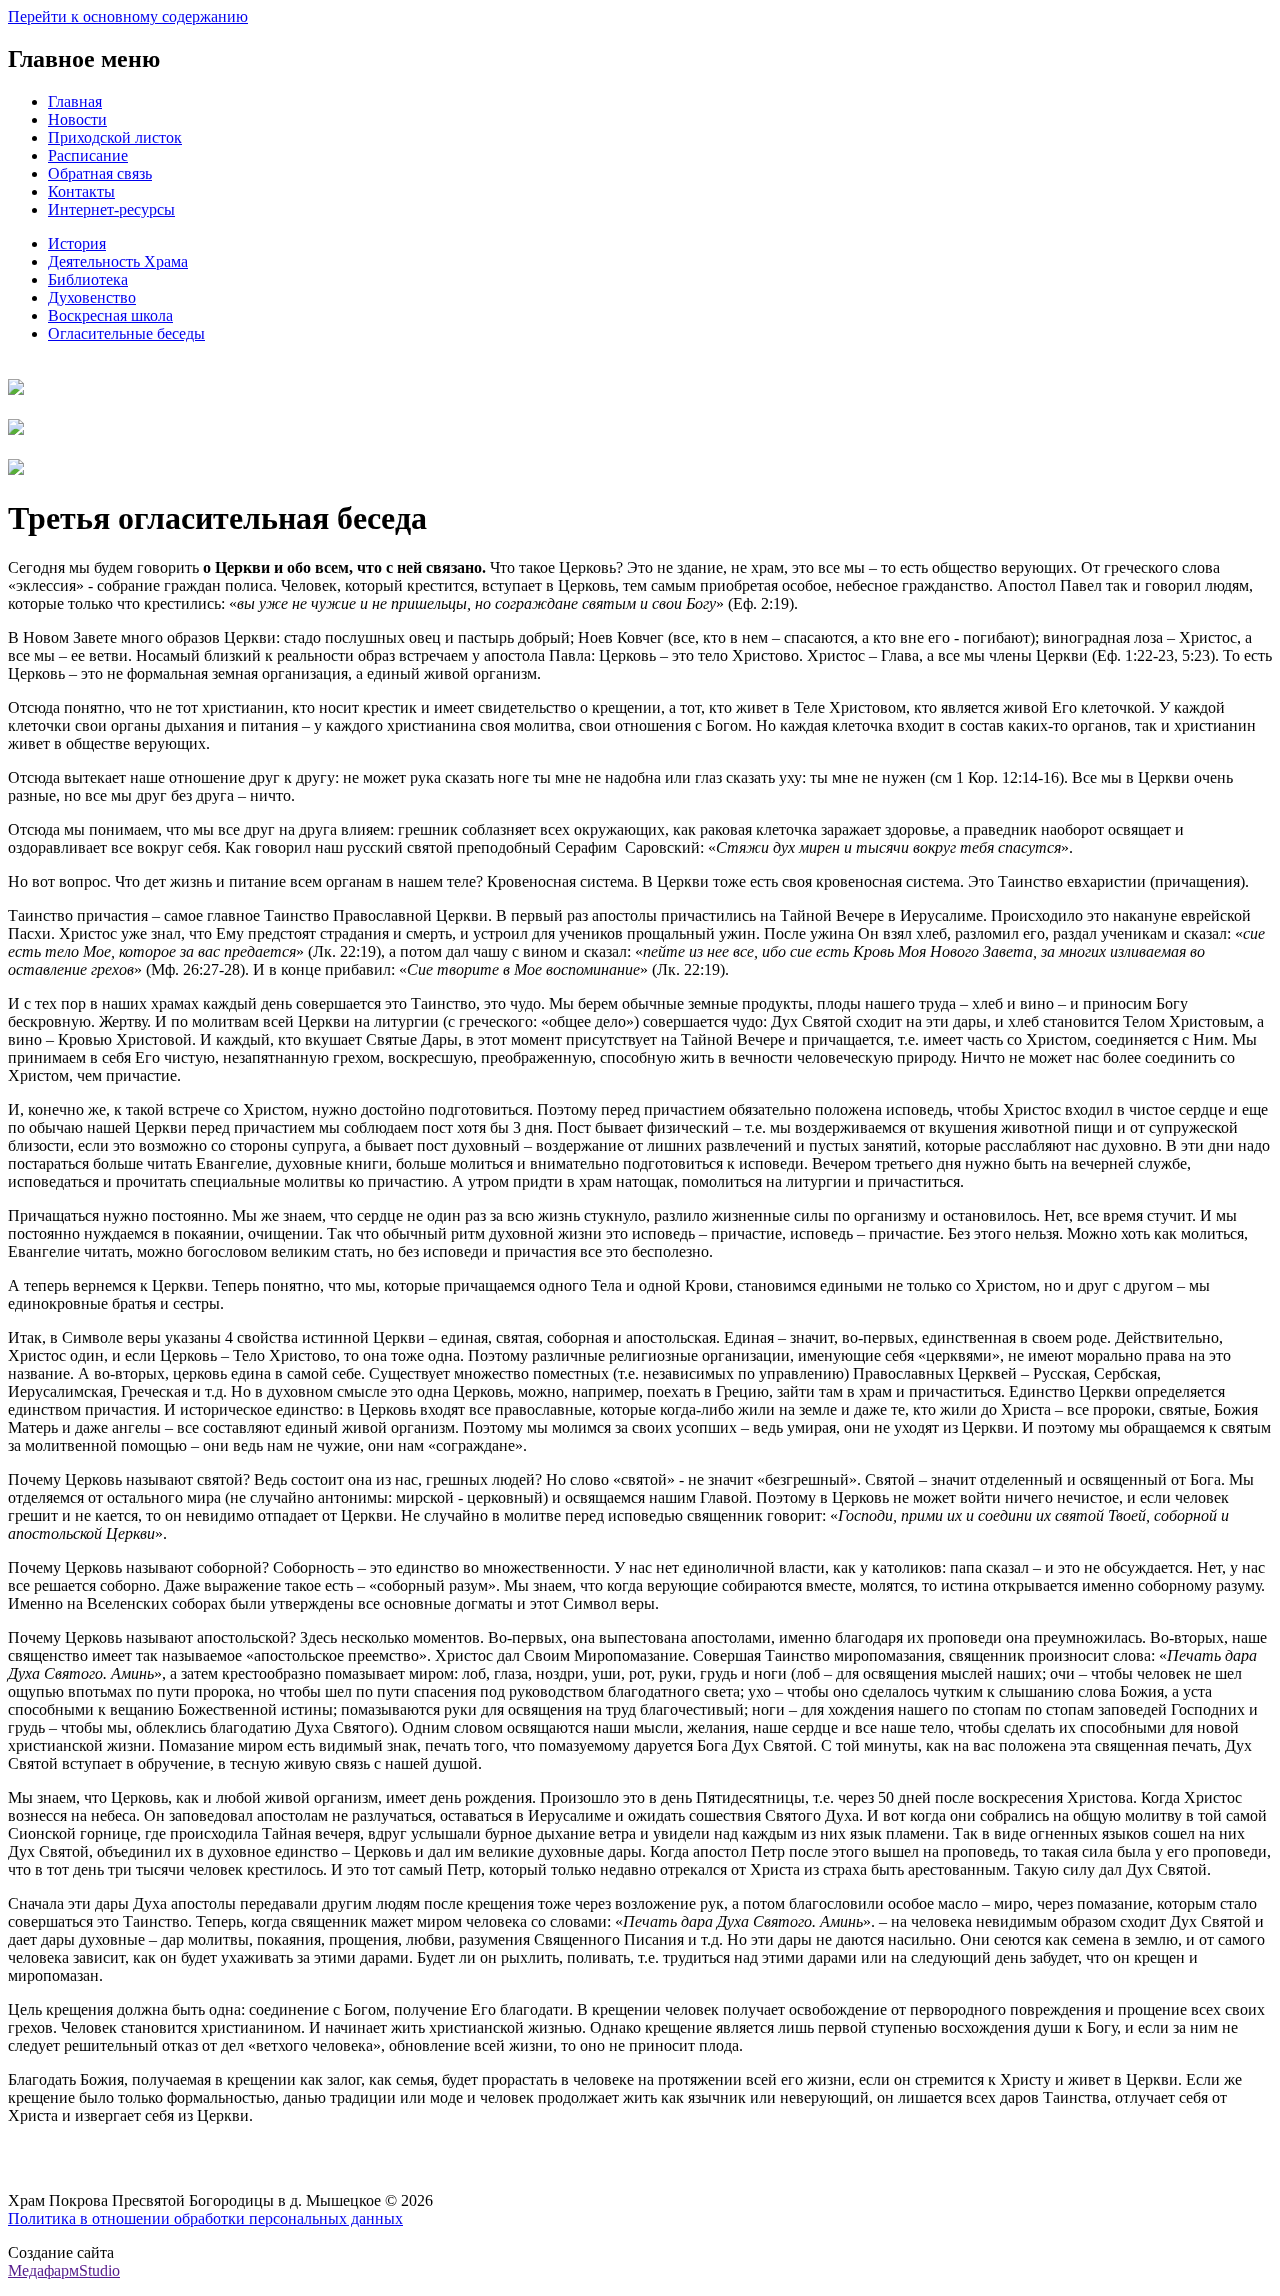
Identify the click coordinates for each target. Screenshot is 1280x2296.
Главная (75, 101)
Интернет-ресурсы (111, 209)
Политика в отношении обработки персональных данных (205, 2218)
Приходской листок (115, 137)
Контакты (81, 191)
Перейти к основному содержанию (128, 16)
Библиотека (88, 279)
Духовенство (92, 297)
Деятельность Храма (118, 261)
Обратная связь (100, 173)
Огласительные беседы (126, 333)
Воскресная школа (110, 315)
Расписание (88, 155)
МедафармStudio (64, 2270)
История (77, 243)
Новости (77, 119)
